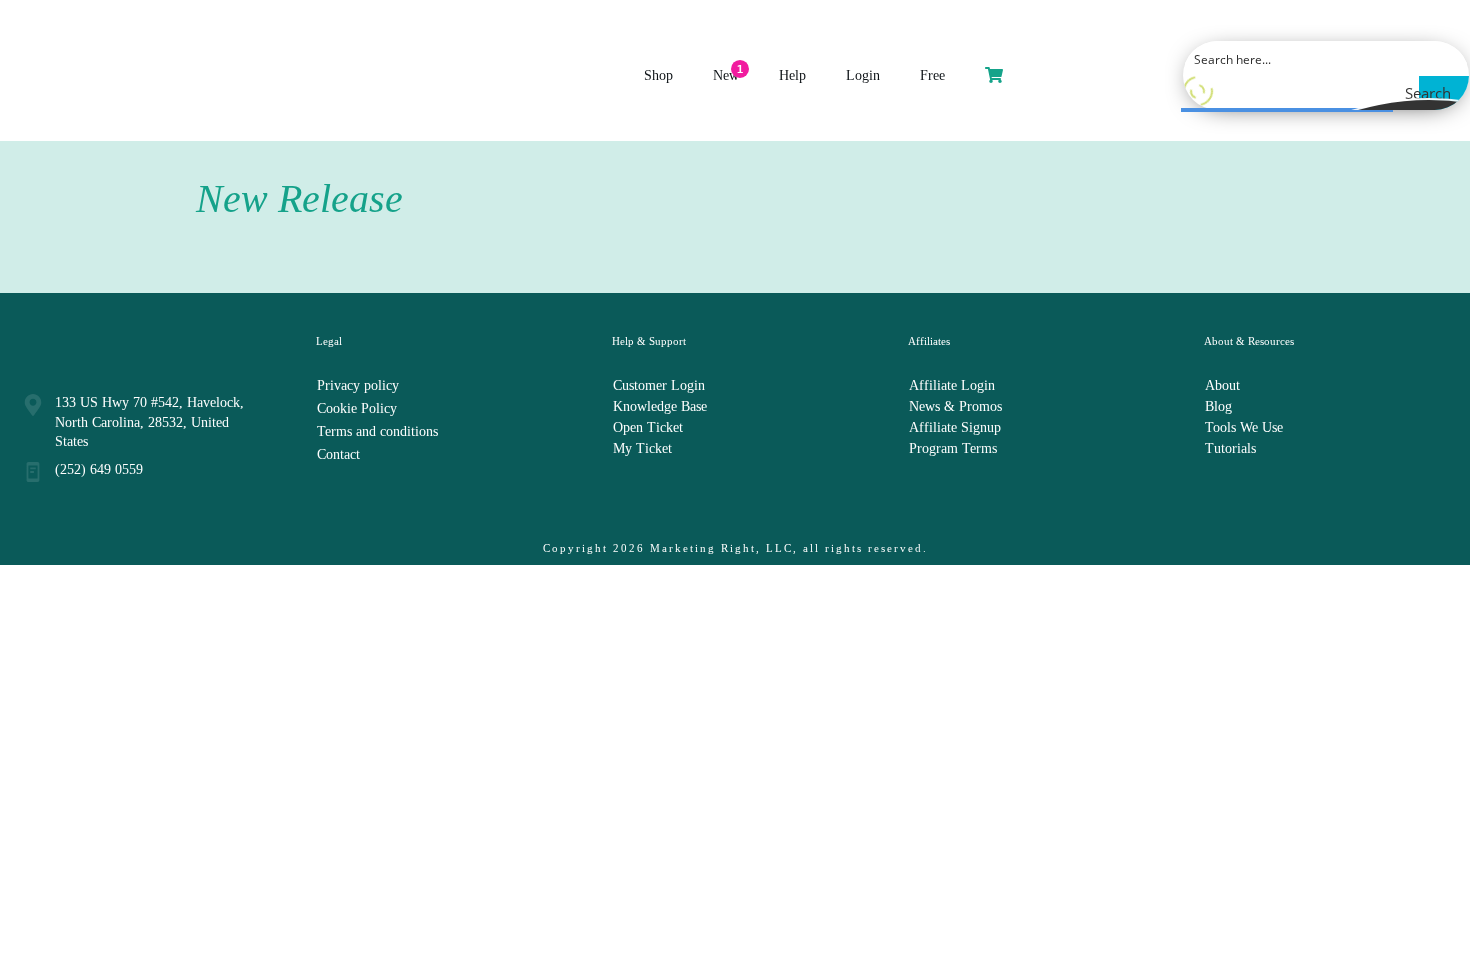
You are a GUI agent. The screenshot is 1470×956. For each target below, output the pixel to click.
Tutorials (1230, 448)
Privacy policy (358, 385)
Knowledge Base (660, 406)
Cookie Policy (357, 408)
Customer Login (659, 385)
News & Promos (955, 406)
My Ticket (642, 448)
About (1222, 385)
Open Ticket (648, 427)
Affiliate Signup (955, 427)
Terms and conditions (377, 431)
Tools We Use (1244, 427)
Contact (338, 454)
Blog (1218, 406)
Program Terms (953, 448)
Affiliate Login (952, 385)
